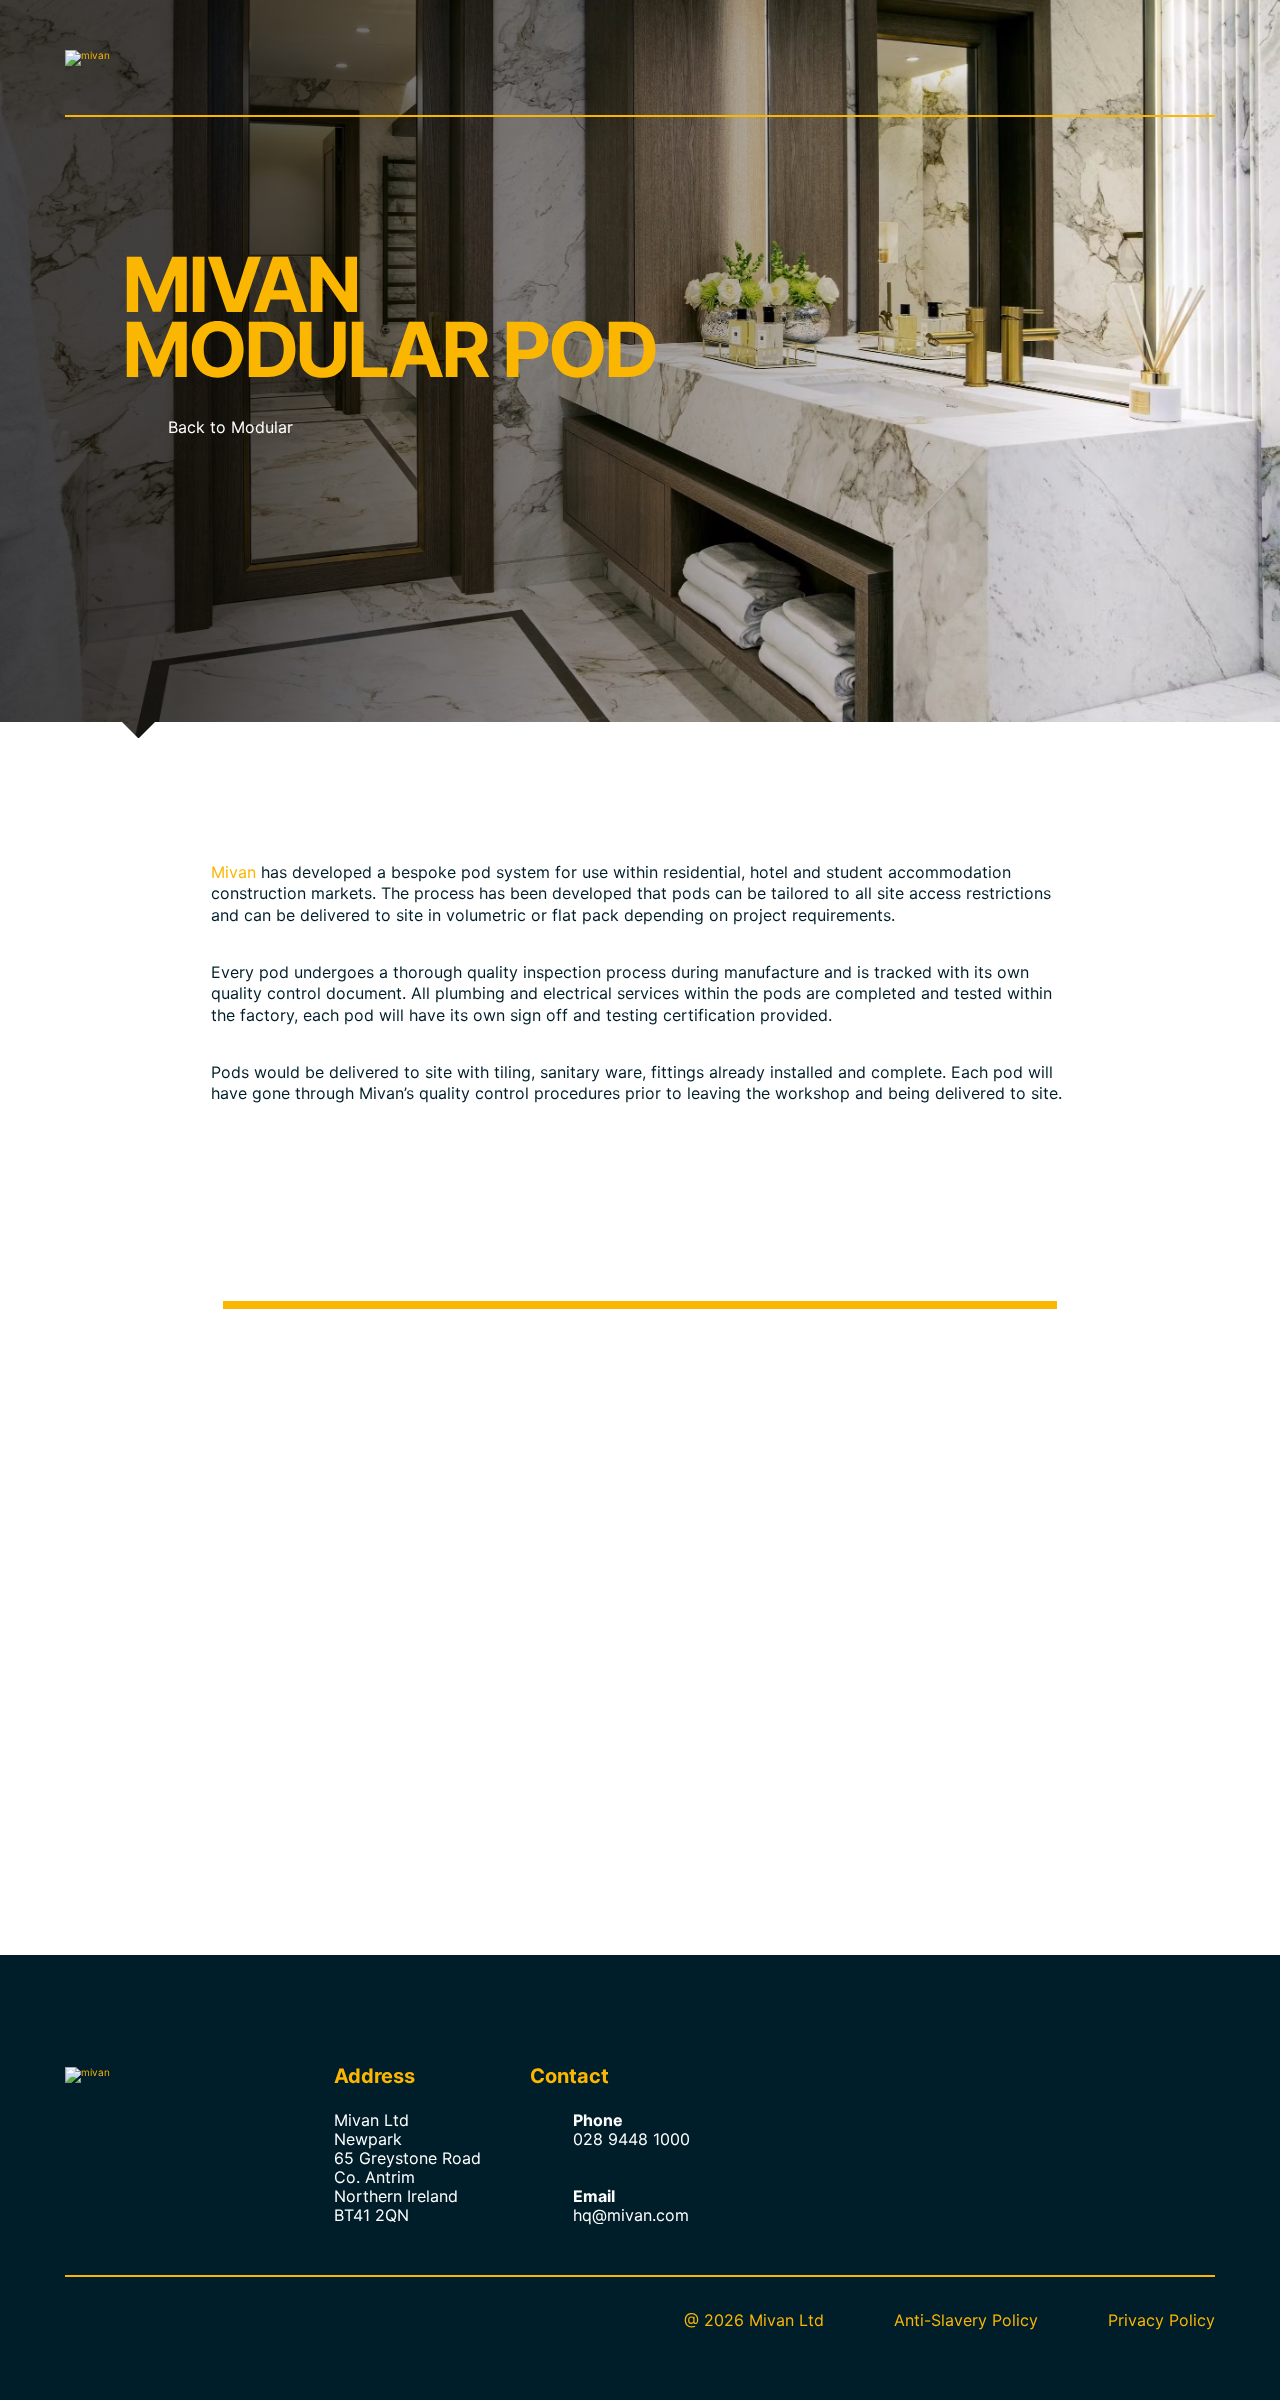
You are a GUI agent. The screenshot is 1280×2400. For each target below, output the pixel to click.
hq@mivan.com (631, 2215)
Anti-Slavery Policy (966, 2320)
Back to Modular (230, 427)
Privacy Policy (1161, 2320)
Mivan (233, 872)
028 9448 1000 (631, 2139)
